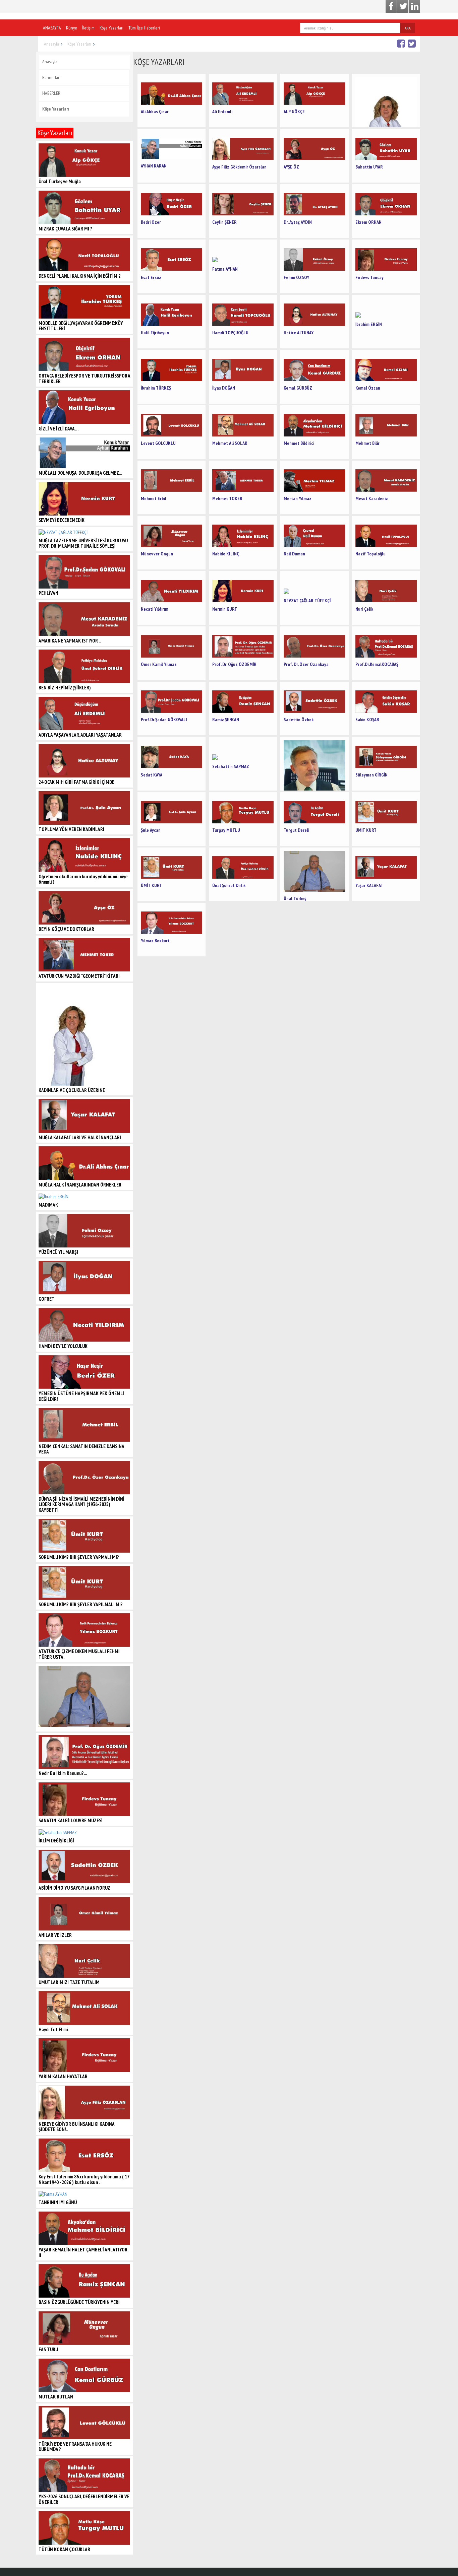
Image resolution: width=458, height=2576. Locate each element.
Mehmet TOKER (227, 498)
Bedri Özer (151, 222)
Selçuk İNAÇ (314, 764)
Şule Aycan (151, 830)
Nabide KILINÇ (226, 554)
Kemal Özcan (368, 388)
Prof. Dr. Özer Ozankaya (306, 664)
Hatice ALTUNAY (299, 333)
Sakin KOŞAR (367, 720)
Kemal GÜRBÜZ (298, 388)
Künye (72, 28)
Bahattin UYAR (369, 167)
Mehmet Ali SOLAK (230, 443)
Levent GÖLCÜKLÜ (158, 443)
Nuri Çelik (364, 609)
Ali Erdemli (222, 112)
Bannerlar (51, 77)
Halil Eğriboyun (155, 333)
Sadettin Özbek (299, 720)
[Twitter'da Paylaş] (413, 43)
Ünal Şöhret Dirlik (229, 885)
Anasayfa (51, 44)
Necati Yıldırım (155, 609)
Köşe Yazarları (111, 28)
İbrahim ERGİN (369, 324)
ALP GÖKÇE (294, 112)
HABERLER (51, 93)
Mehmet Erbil (154, 498)
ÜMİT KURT (366, 830)
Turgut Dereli (296, 830)
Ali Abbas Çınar (155, 112)
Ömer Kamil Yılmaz (159, 664)
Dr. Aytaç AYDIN (298, 222)
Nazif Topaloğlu (370, 554)
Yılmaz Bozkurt (155, 941)
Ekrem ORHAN (368, 222)
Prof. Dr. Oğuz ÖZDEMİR (234, 664)
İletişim (88, 28)
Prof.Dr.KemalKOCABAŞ (377, 664)
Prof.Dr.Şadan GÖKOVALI (164, 720)
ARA (408, 28)
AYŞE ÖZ (291, 167)
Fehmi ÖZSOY (296, 277)
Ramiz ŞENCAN (226, 720)
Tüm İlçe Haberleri (144, 28)
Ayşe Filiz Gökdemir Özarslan (239, 167)
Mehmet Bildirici (299, 443)
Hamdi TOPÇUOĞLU (230, 333)
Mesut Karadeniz (372, 498)
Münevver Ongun (157, 554)
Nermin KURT (225, 609)
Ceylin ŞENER (224, 222)
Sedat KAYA (152, 775)
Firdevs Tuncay (369, 277)
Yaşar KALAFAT (369, 885)
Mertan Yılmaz (298, 498)
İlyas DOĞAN (224, 388)
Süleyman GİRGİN (371, 775)
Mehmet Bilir (367, 443)
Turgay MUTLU (226, 830)
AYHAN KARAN (154, 166)
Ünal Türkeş (295, 898)
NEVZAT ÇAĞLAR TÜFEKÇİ (307, 601)
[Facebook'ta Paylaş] (402, 43)
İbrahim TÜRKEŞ (156, 388)
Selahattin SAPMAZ (231, 766)
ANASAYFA (52, 28)
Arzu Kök (386, 100)
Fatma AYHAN (225, 269)
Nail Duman (294, 554)
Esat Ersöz (151, 277)
